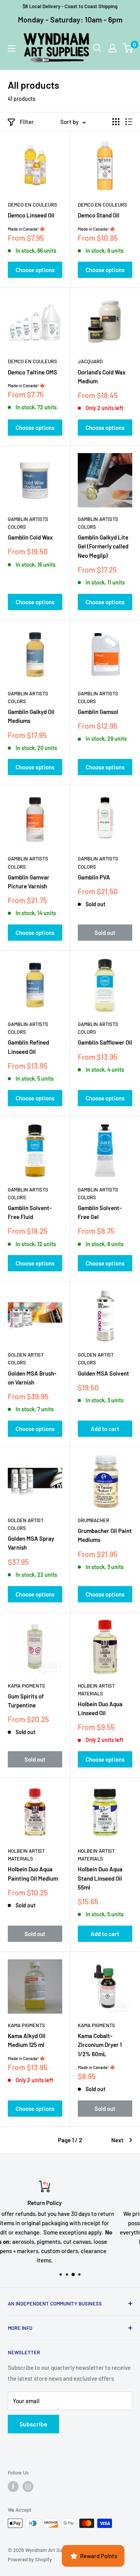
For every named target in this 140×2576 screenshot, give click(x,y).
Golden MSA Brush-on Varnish (32, 1378)
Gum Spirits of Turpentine (26, 1701)
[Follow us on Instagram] (28, 2486)
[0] (128, 48)
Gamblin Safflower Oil (105, 1042)
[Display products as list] (129, 122)
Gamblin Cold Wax (30, 537)
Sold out (105, 933)
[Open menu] (12, 48)
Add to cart (105, 1429)
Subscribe (33, 2424)
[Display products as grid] (116, 122)
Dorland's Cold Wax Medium (102, 377)
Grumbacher (94, 1520)
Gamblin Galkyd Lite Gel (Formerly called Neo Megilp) (103, 546)
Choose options (35, 270)
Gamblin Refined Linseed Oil (28, 1047)
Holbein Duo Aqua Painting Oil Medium (33, 1873)
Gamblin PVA (94, 877)
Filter (27, 122)
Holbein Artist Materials (96, 1690)
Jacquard (90, 361)
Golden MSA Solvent (103, 1373)
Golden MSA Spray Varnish (31, 1543)
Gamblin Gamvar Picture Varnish (29, 882)
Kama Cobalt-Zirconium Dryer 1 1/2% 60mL (100, 2045)
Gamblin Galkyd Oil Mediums (31, 716)
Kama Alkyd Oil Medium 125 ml (27, 2040)
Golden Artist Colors (26, 1359)
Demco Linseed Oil (31, 215)
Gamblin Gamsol (98, 712)
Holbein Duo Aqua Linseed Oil (100, 1708)
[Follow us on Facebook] (13, 2486)
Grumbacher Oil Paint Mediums (105, 1535)
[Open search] (97, 48)
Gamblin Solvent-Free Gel (100, 1212)
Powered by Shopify (30, 2559)
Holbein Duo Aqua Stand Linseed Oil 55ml (100, 1878)
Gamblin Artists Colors (28, 523)
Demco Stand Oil (99, 215)
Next (117, 2140)
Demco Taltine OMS (32, 372)
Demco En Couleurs (32, 205)
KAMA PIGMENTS (26, 1686)
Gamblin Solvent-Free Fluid (30, 1212)
